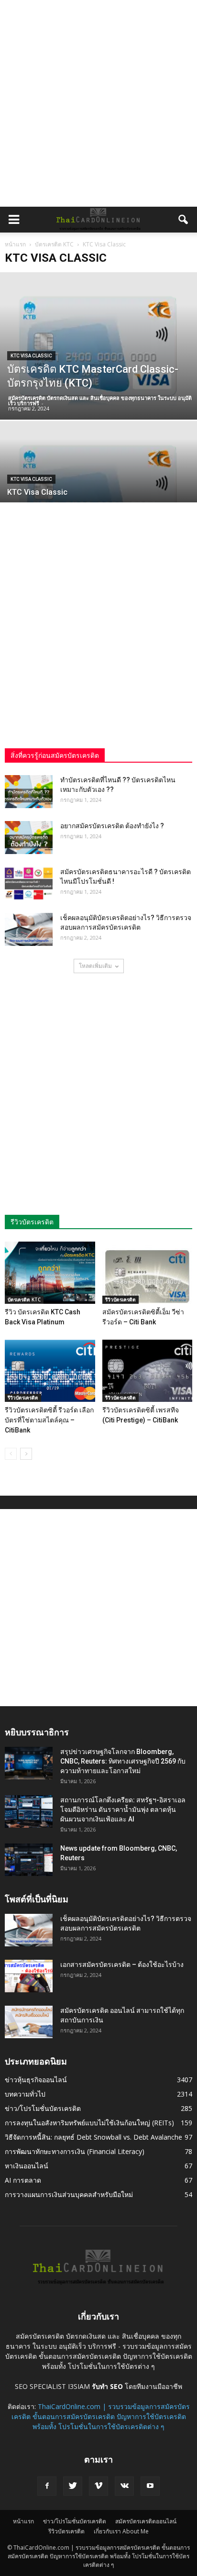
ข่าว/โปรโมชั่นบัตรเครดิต (43, 2108)
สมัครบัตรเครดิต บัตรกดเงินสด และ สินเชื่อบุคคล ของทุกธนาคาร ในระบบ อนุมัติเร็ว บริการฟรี (100, 400)
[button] (184, 220)
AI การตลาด (23, 2180)
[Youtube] (150, 2486)
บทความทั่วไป (25, 2094)
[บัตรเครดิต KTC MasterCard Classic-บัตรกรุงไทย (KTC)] (98, 346)
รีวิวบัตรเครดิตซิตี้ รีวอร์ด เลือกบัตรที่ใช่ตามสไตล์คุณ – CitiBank (49, 1420)
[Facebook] (47, 2486)
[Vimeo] (98, 2486)
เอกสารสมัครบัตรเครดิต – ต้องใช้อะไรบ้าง (122, 1965)
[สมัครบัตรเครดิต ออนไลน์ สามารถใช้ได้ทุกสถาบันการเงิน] (29, 2022)
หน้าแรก (15, 244)
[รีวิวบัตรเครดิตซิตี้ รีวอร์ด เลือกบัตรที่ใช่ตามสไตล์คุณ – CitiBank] (50, 1371)
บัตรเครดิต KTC (24, 1299)
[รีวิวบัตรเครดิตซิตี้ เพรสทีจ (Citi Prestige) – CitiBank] (148, 1371)
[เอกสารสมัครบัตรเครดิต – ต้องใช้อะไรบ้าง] (29, 1976)
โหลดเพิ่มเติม (95, 966)
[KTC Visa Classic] (98, 495)
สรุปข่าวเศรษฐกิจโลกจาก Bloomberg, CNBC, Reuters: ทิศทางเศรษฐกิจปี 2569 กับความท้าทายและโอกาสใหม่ (123, 1761)
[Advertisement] (98, 103)
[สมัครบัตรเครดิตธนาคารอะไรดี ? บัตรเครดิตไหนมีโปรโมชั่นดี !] (29, 883)
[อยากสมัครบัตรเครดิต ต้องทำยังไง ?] (29, 838)
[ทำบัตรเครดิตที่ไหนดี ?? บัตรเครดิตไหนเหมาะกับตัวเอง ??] (29, 792)
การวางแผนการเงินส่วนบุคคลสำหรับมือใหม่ (69, 2194)
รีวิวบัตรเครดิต (120, 1299)
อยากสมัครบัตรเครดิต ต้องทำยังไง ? (112, 826)
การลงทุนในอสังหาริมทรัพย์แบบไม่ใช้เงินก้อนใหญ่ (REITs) (89, 2123)
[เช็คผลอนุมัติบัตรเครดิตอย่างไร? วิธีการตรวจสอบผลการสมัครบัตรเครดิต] (29, 929)
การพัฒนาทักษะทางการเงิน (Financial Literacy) (75, 2151)
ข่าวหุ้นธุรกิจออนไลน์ (36, 2080)
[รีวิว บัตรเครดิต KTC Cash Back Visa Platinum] (50, 1273)
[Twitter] (73, 2486)
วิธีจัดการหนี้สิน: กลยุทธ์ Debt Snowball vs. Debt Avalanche (93, 2137)
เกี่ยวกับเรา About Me (121, 2531)
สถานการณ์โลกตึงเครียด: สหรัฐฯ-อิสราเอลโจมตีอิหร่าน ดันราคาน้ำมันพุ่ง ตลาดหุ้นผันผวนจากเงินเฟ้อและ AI (123, 1810)
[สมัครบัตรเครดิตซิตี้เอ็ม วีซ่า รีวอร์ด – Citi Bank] (148, 1273)
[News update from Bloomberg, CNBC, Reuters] (29, 1860)
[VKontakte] (124, 2486)
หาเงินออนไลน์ (27, 2166)
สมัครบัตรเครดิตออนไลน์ (146, 2521)
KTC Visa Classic (31, 356)
